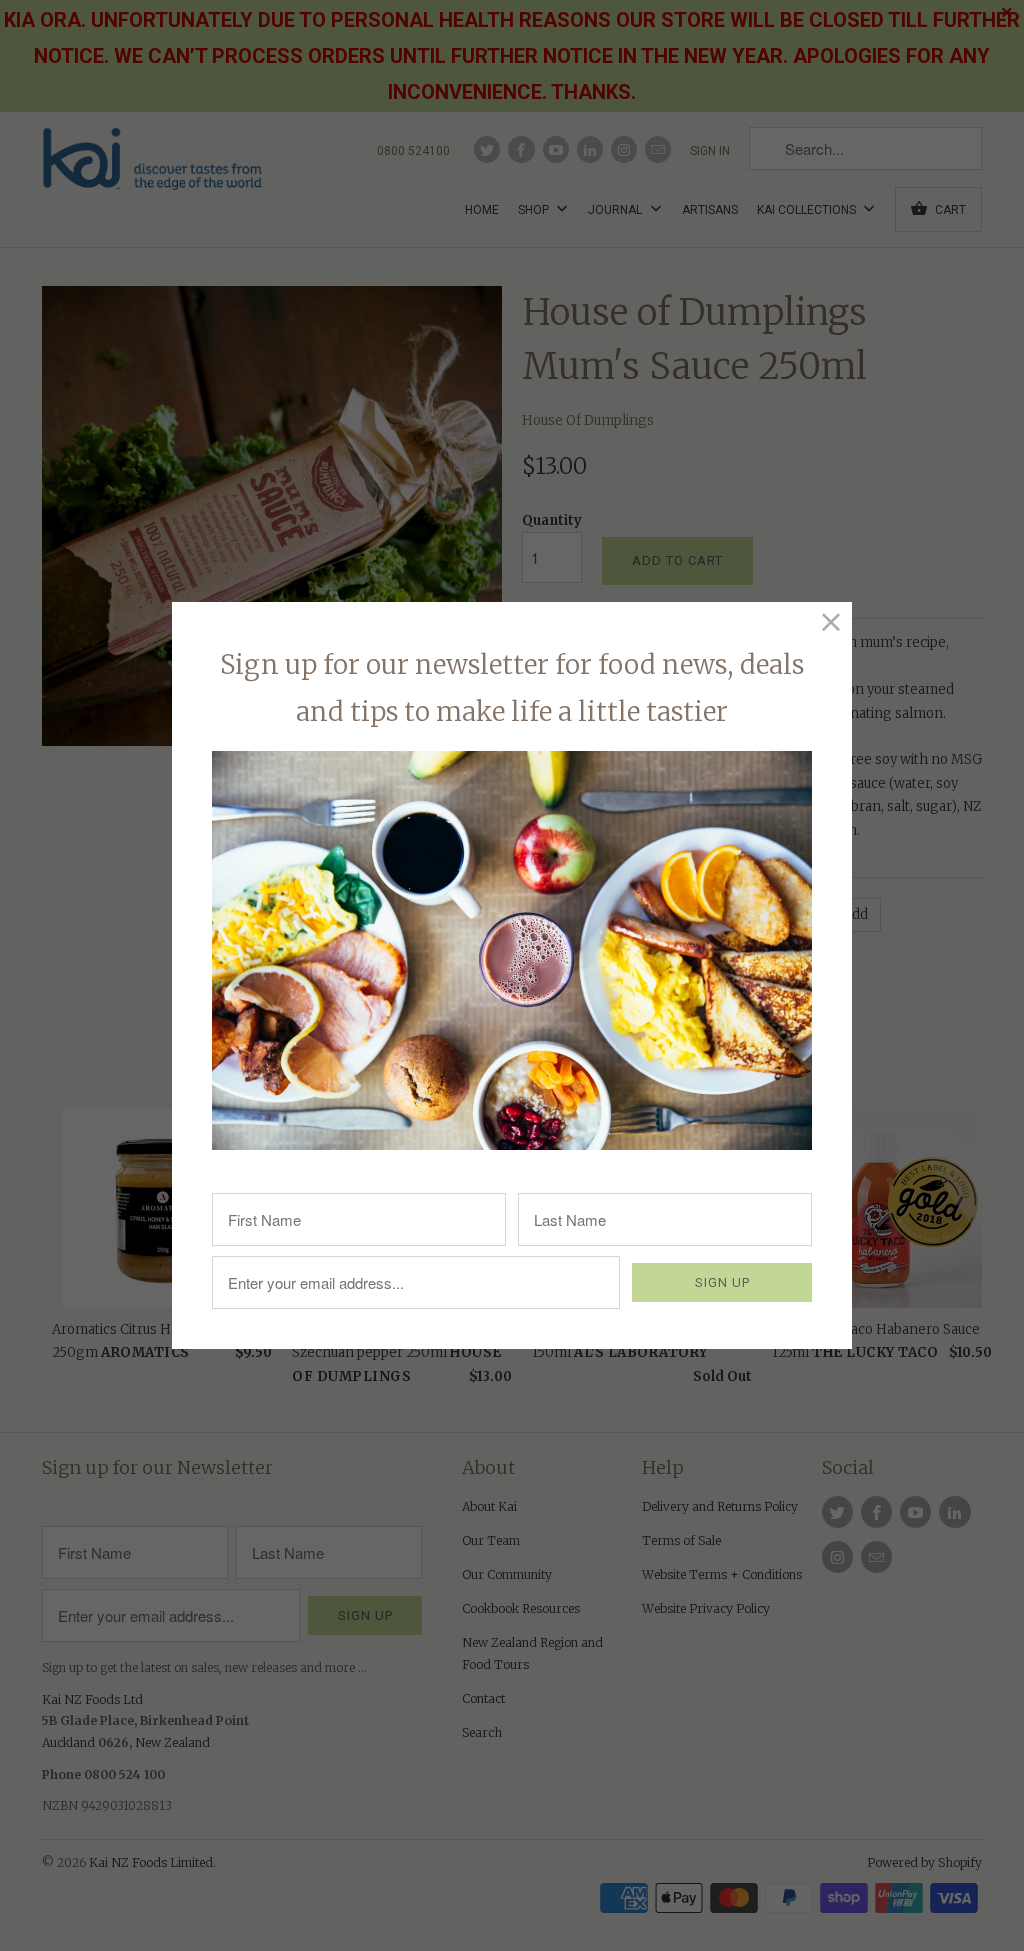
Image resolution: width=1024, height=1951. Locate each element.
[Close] (831, 622)
